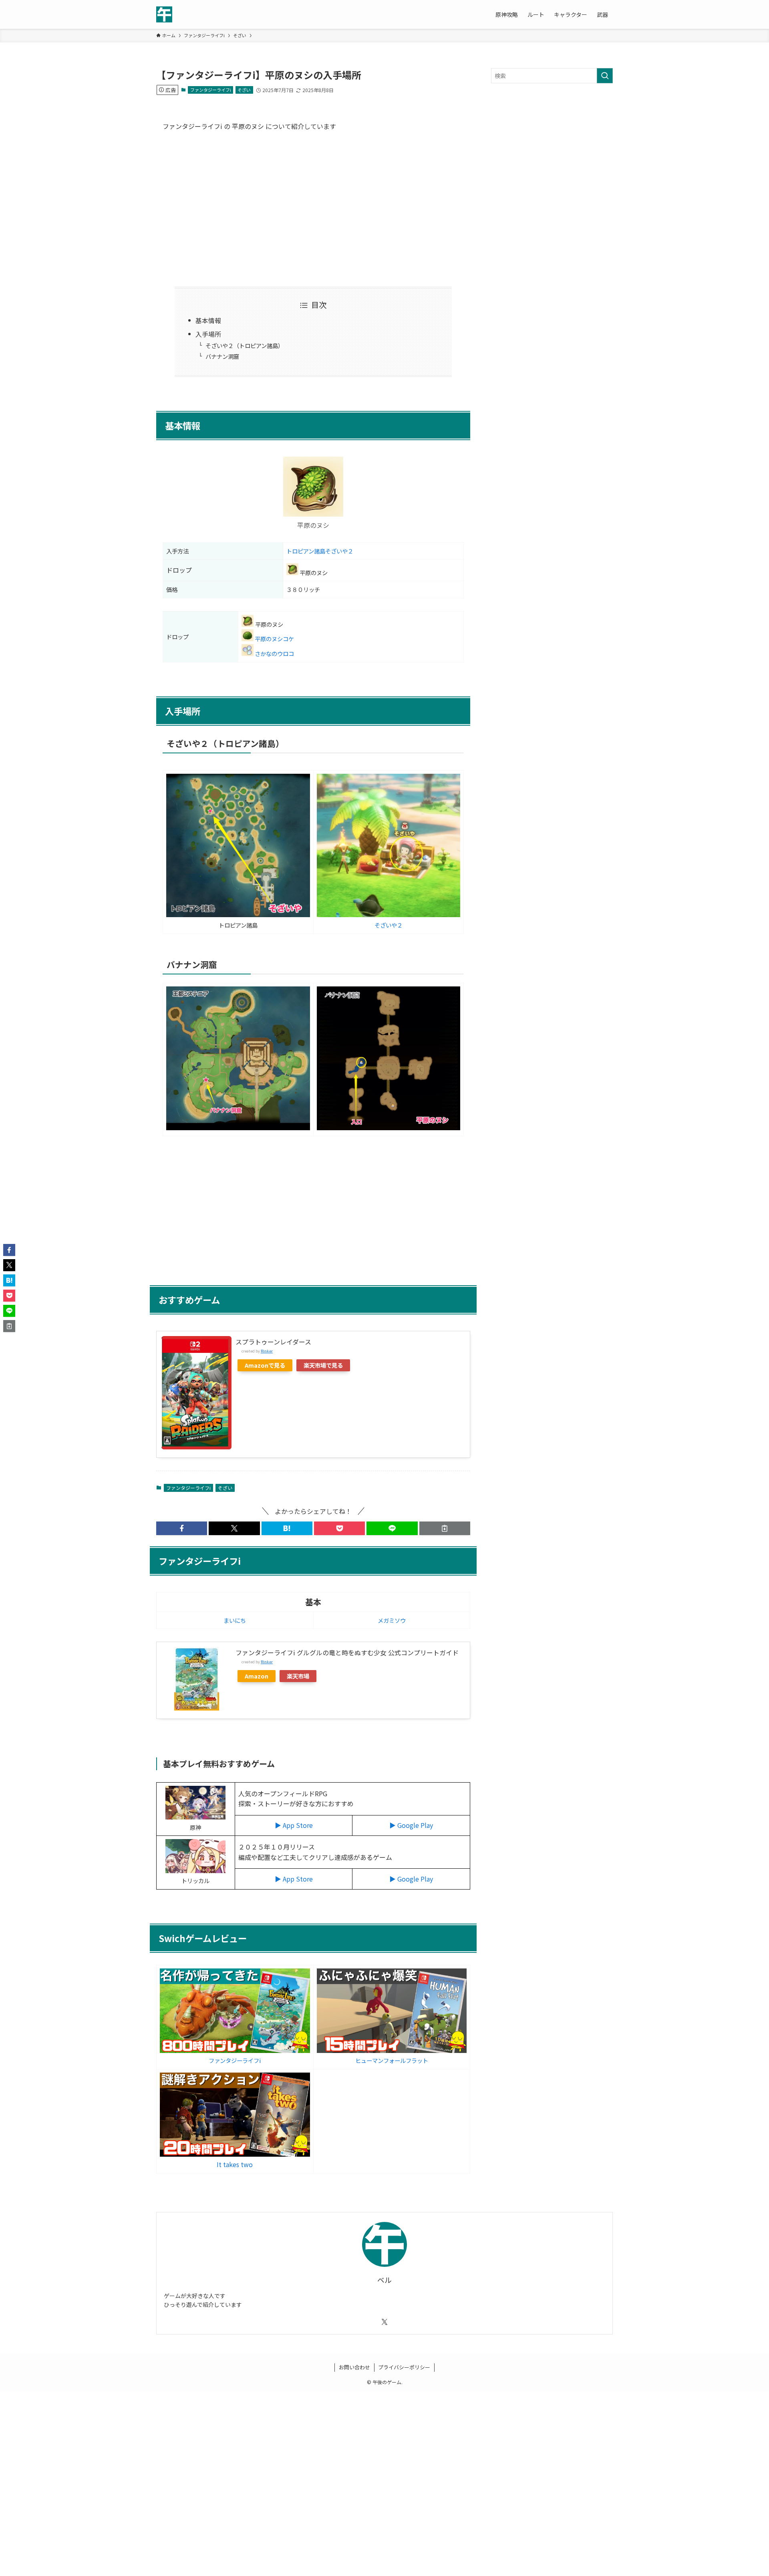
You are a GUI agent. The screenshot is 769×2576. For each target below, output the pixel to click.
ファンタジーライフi (211, 90)
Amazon (257, 1676)
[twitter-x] (384, 2322)
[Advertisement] (313, 208)
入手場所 (208, 334)
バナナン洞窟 (222, 356)
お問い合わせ (354, 2367)
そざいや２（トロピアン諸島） (245, 345)
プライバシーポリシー (404, 2367)
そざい (244, 90)
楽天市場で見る (323, 1365)
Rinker (267, 1351)
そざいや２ (389, 925)
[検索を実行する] (605, 76)
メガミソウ (392, 1620)
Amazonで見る (265, 1365)
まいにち (235, 1620)
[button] (182, 1528)
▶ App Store (294, 1825)
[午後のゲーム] (164, 14)
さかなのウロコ (274, 653)
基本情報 (208, 320)
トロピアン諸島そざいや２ (320, 551)
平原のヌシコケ (274, 639)
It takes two (235, 2164)
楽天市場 (298, 1676)
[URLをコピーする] (445, 1528)
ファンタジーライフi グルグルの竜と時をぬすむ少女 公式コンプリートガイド (347, 1652)
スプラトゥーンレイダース (273, 1342)
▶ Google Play (411, 1825)
